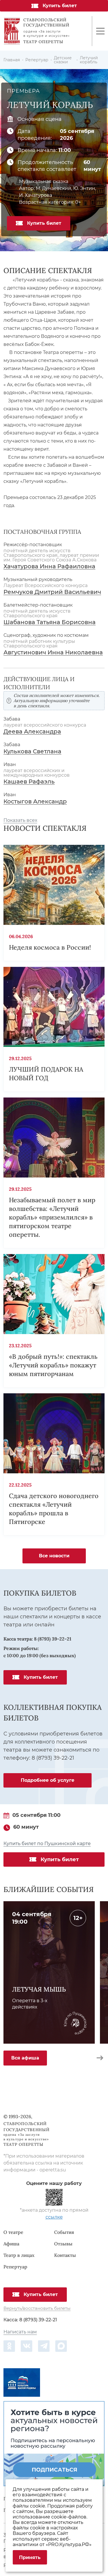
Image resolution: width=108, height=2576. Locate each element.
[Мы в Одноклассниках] (9, 2346)
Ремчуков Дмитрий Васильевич (52, 592)
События (64, 2232)
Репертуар (15, 2267)
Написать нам (20, 2332)
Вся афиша (25, 2058)
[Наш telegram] (44, 2346)
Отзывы (63, 2244)
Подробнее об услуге (48, 1780)
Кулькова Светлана (32, 751)
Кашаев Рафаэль (29, 782)
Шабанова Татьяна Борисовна (50, 622)
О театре (13, 2232)
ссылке (54, 2217)
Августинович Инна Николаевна (53, 652)
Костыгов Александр (35, 802)
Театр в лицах (19, 2255)
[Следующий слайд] (100, 2058)
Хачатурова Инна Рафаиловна (49, 566)
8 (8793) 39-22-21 (53, 1639)
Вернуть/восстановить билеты (37, 2309)
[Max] (61, 2346)
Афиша (11, 2244)
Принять (30, 2557)
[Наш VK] (26, 2346)
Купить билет (60, 6)
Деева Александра (32, 732)
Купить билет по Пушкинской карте (47, 1844)
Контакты (65, 2255)
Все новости (54, 1556)
